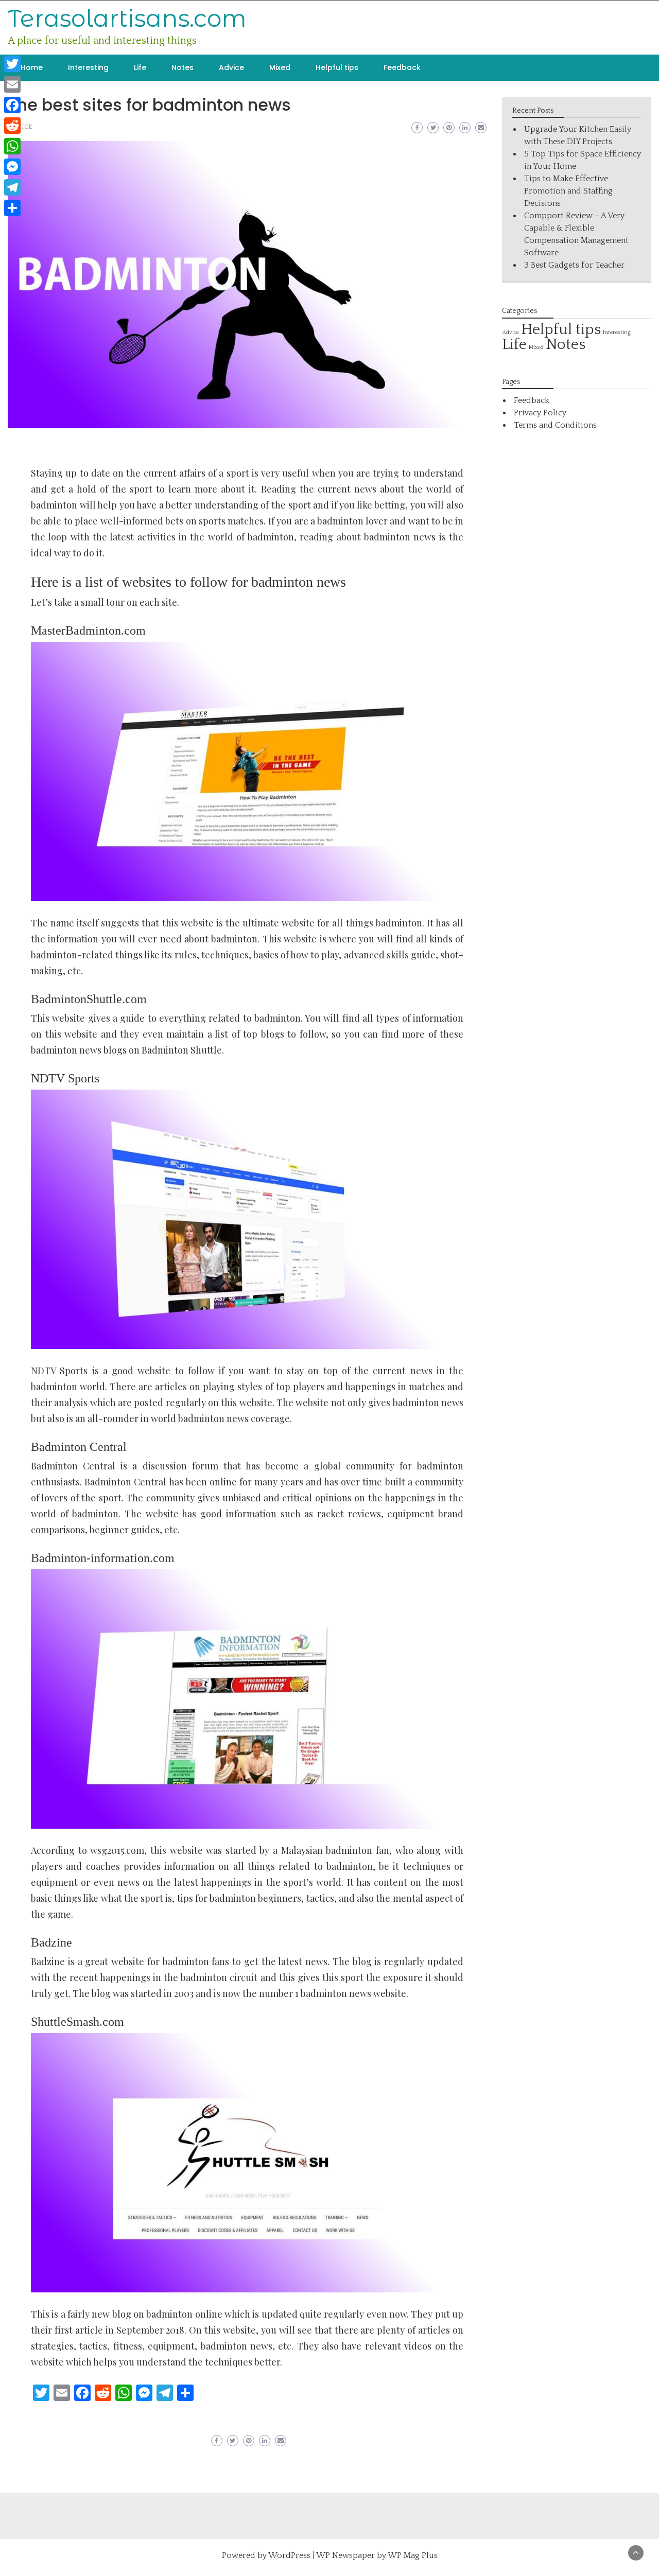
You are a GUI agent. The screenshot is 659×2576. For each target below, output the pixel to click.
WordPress (289, 2555)
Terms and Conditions (555, 425)
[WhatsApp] (12, 146)
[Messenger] (12, 167)
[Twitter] (12, 64)
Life (140, 67)
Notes (183, 67)
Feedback (402, 67)
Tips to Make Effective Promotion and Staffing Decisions (568, 191)
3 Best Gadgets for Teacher (574, 265)
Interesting (88, 67)
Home (32, 67)
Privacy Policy (540, 413)
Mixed (280, 67)
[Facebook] (12, 105)
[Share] (12, 208)
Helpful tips (337, 67)
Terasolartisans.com (127, 18)
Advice (231, 67)
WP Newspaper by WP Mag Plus (377, 2555)
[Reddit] (12, 126)
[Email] (12, 84)
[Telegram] (12, 187)
